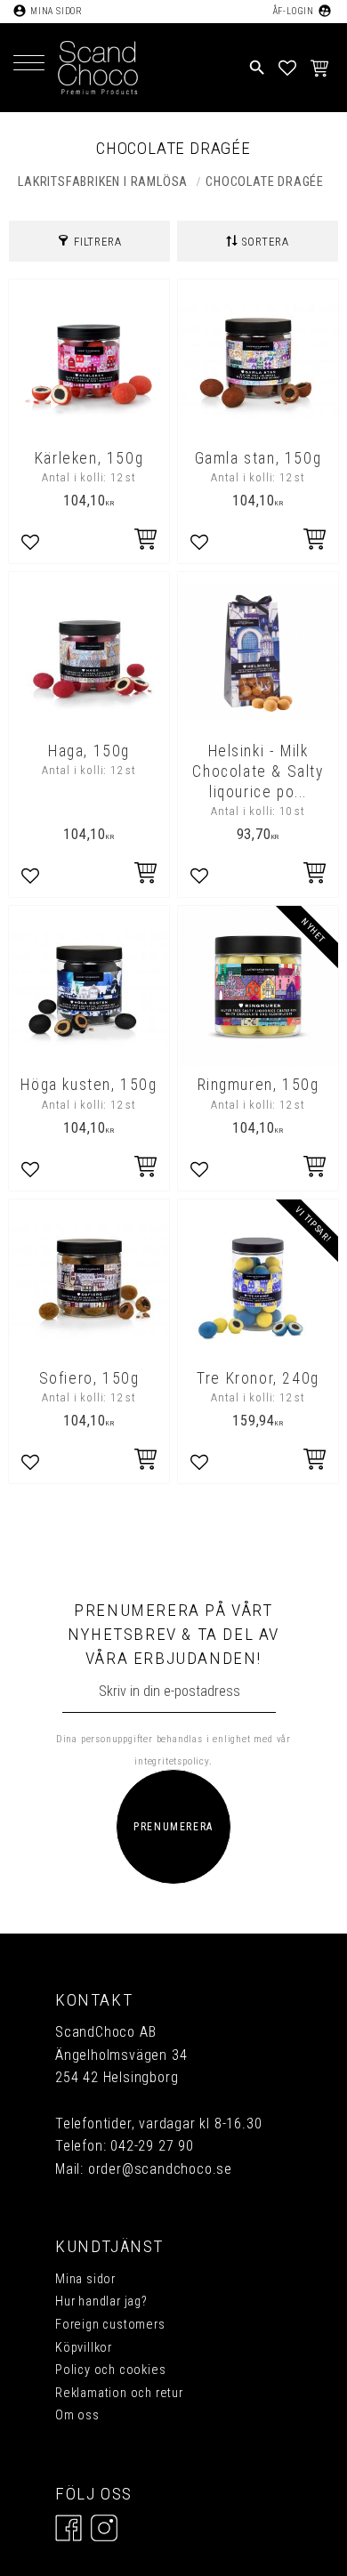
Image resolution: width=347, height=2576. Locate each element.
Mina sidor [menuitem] (85, 2279)
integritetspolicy (172, 1761)
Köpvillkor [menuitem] (84, 2348)
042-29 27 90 (152, 2146)
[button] (29, 65)
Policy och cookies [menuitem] (110, 2370)
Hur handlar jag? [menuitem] (101, 2301)
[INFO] (147, 541)
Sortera (266, 242)
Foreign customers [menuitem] (110, 2325)
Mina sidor (56, 11)
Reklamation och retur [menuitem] (119, 2393)
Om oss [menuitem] (77, 2415)
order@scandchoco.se (160, 2169)
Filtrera (97, 242)
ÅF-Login (293, 11)
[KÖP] (316, 1168)
